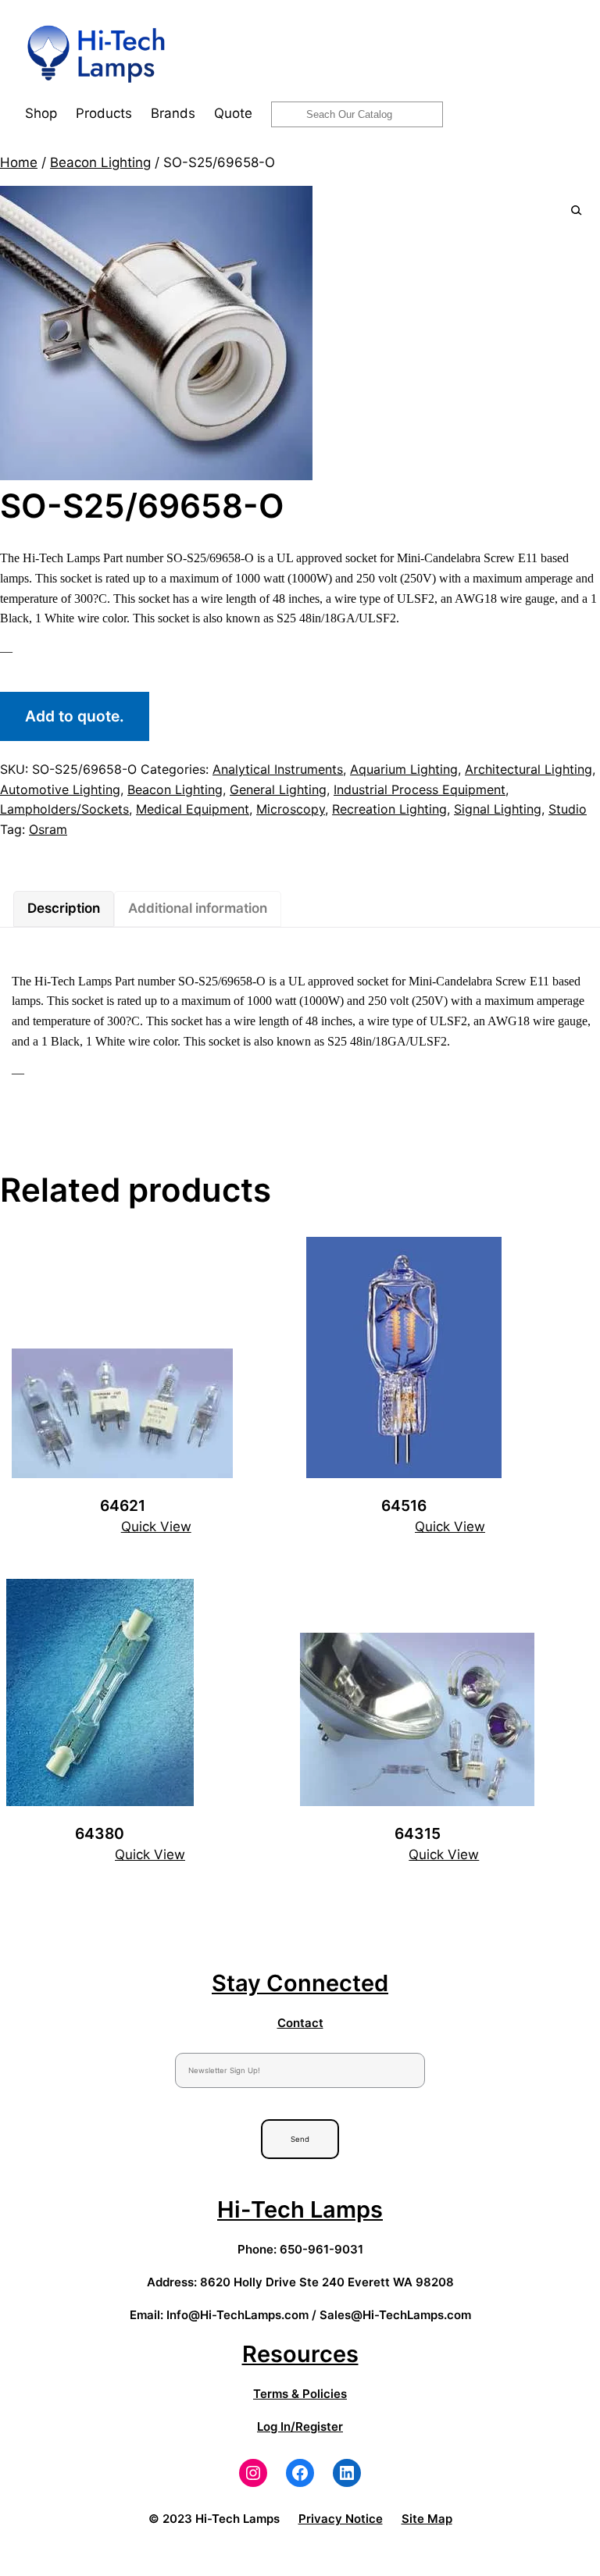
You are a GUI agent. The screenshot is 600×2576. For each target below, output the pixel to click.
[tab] (64, 909)
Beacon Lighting (100, 162)
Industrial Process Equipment (420, 789)
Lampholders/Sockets (64, 809)
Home (19, 162)
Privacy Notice (341, 2519)
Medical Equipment (193, 809)
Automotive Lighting (60, 789)
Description (64, 908)
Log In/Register (300, 2426)
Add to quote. (75, 716)
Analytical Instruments (278, 769)
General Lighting (278, 789)
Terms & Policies (300, 2394)
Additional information (198, 908)
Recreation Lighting (389, 809)
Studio (568, 809)
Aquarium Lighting (404, 769)
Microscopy (291, 809)
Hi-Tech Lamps (300, 2209)
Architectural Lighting (529, 769)
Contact (300, 2023)
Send (300, 2139)
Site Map (427, 2519)
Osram (48, 829)
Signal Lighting (498, 809)
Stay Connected (300, 1983)
